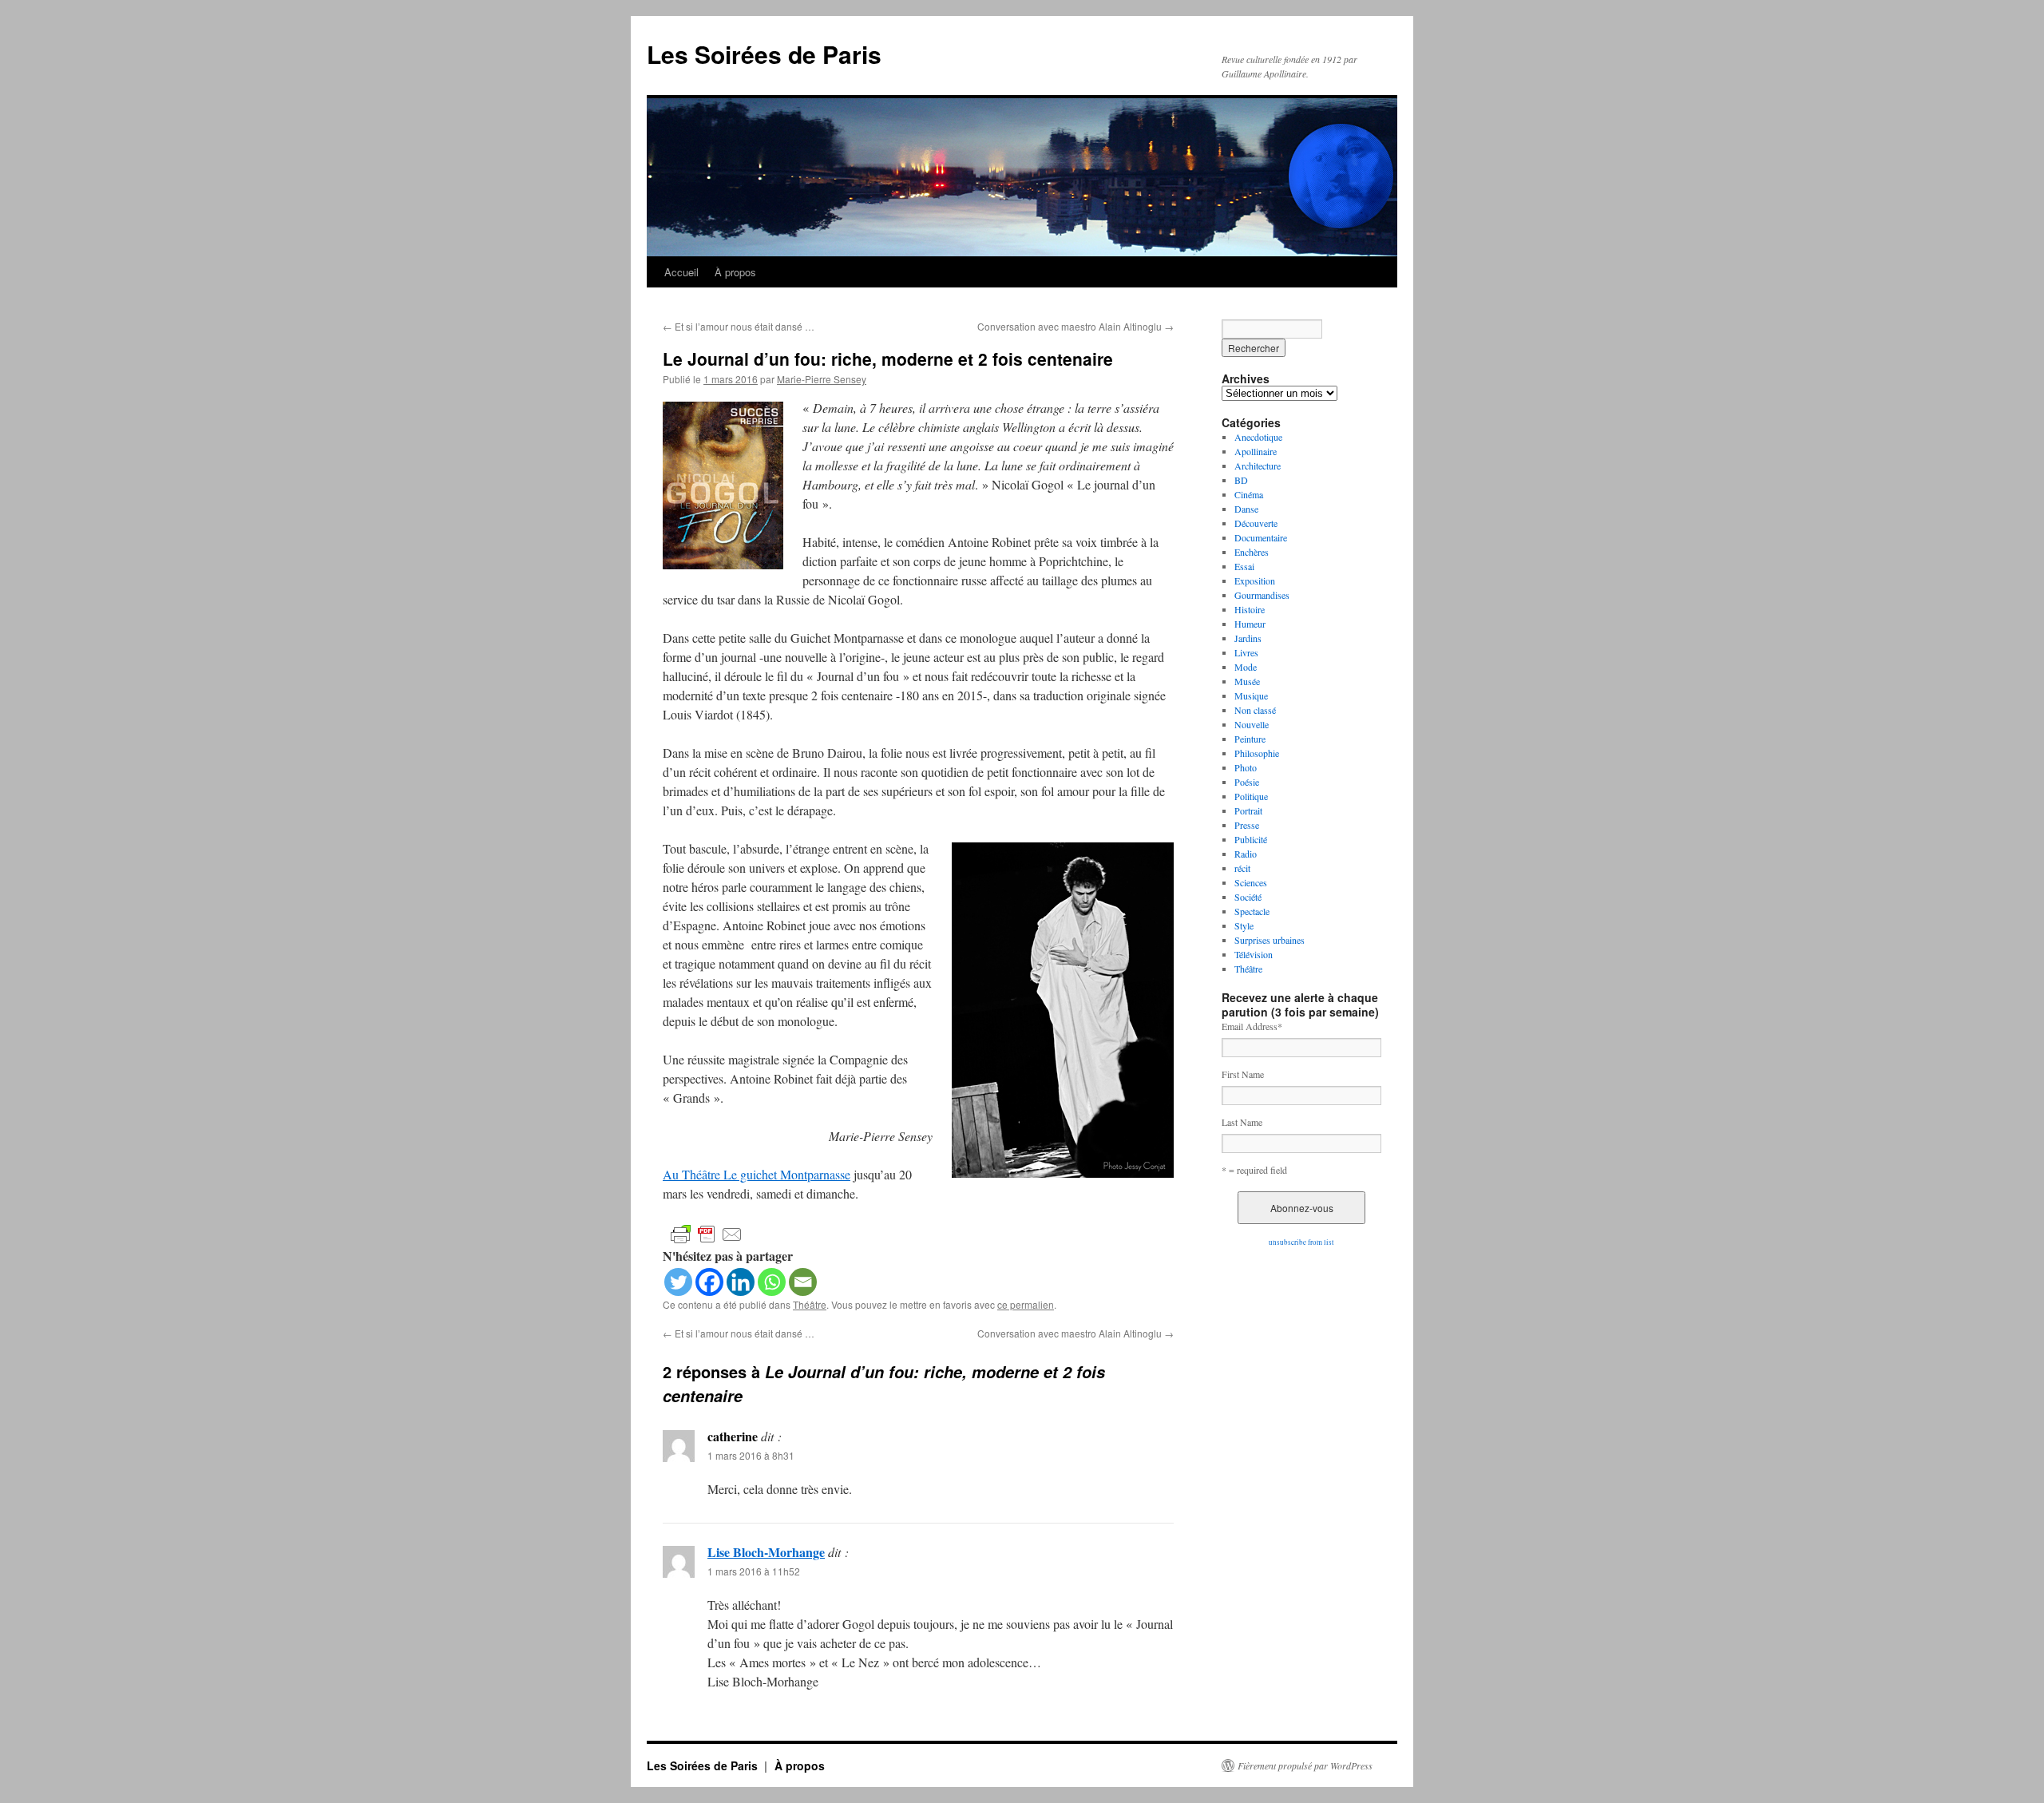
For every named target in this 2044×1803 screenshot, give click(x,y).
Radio (1246, 854)
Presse (1247, 825)
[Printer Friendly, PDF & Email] (707, 1233)
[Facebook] (709, 1282)
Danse (1246, 509)
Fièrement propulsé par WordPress (1305, 1765)
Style (1244, 925)
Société (1248, 897)
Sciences (1251, 882)
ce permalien (1026, 1304)
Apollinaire (1256, 451)
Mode (1246, 667)
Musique (1251, 695)
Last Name (1242, 1122)
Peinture (1250, 739)
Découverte (1256, 523)
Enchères (1252, 552)
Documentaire (1261, 537)
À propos (735, 272)
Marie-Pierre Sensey (822, 379)
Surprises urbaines (1270, 940)
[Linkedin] (741, 1282)
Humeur (1250, 624)
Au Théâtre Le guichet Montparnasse (757, 1174)
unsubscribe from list (1301, 1242)
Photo (1246, 767)
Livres (1246, 652)
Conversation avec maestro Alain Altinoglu (1075, 326)
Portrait (1248, 810)
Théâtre (810, 1304)
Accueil (681, 272)
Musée (1247, 681)
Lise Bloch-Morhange (766, 1552)
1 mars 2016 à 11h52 (754, 1571)
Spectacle (1252, 911)
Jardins (1248, 638)
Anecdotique (1258, 437)
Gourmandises (1262, 595)
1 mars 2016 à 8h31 (751, 1455)
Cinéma (1249, 494)
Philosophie (1257, 753)
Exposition (1255, 581)
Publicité (1251, 839)
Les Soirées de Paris (764, 54)
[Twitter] (678, 1282)
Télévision (1254, 954)
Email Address (1252, 1026)
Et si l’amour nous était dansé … (739, 326)
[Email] (803, 1282)
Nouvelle (1252, 724)
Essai (1244, 566)
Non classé (1255, 710)
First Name (1243, 1074)
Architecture (1258, 466)
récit (1242, 868)
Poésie (1247, 782)
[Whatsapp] (772, 1282)
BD (1241, 480)
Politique (1251, 796)
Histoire (1250, 609)
